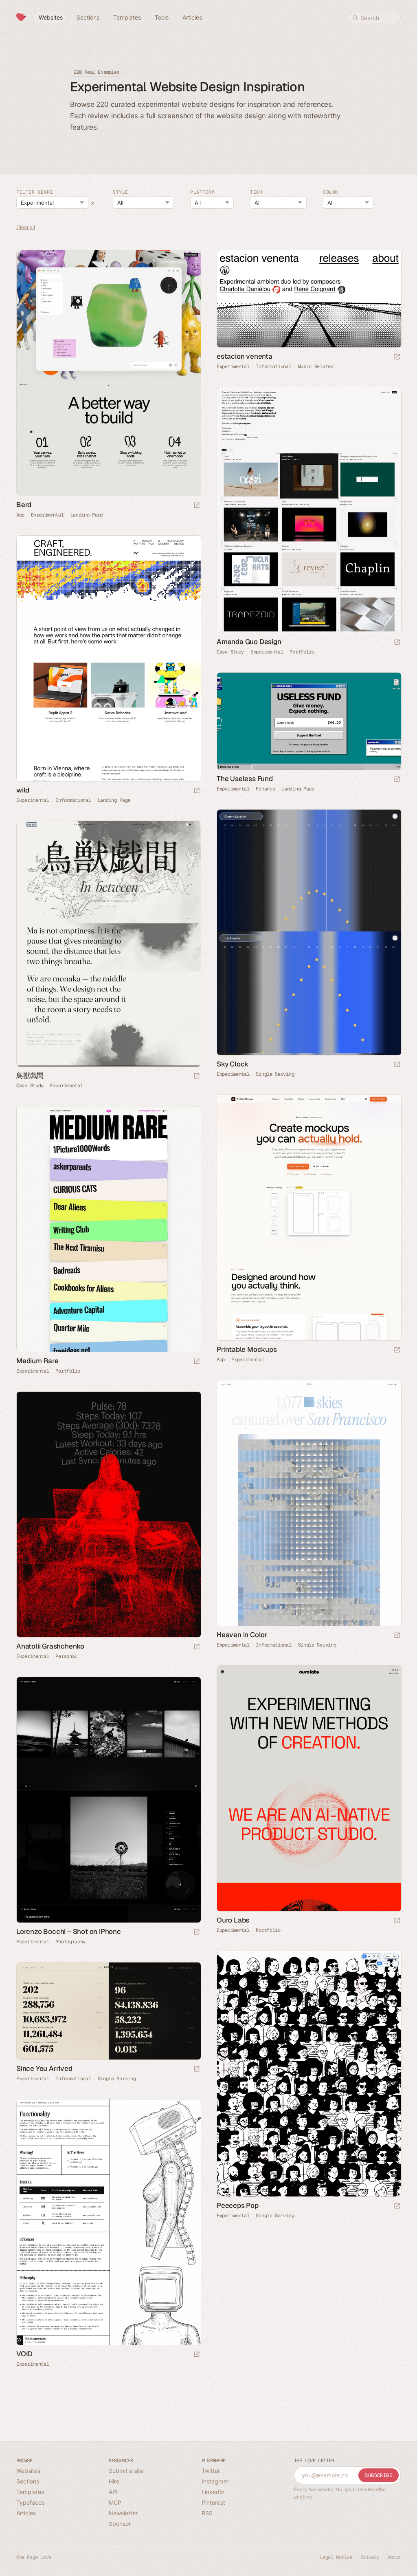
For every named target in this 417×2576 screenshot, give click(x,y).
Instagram (215, 2481)
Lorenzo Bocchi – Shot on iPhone (69, 1931)
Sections (28, 2481)
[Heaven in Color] (309, 1503)
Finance (265, 789)
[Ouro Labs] (309, 1789)
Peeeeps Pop (238, 2205)
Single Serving (275, 1074)
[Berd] (108, 373)
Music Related (316, 366)
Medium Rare (37, 1361)
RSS (207, 2513)
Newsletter (123, 2513)
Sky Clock (233, 1064)
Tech (256, 192)
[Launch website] (197, 506)
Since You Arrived (44, 2068)
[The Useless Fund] (309, 721)
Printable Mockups (247, 1349)
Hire (114, 2481)
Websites (28, 2471)
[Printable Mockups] (309, 1218)
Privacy (370, 2557)
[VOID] (108, 2222)
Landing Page (87, 515)
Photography (70, 1942)
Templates (30, 2492)
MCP (115, 2502)
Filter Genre (35, 192)
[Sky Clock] (309, 933)
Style (121, 192)
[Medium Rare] (108, 1229)
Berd (24, 505)
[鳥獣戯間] (108, 944)
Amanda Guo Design (249, 642)
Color (331, 192)
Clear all (26, 228)
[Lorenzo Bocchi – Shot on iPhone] (108, 1800)
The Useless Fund (245, 779)
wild (23, 790)
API (113, 2492)
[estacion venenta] (309, 299)
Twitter (211, 2471)
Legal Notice (336, 2557)
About (394, 2557)
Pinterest (213, 2502)
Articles (26, 2513)
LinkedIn (213, 2492)
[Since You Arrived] (108, 2011)
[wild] (108, 659)
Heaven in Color (242, 1635)
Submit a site (126, 2471)
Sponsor (120, 2524)
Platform (202, 192)
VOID (24, 2354)
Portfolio (302, 652)
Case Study (230, 652)
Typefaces (30, 2502)
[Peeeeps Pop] (309, 2074)
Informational (273, 366)
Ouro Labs (233, 1920)
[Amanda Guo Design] (309, 510)
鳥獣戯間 (30, 1075)
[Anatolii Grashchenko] (108, 1515)
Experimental (47, 515)
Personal (66, 1656)
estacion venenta (245, 356)
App (20, 515)
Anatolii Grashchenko (50, 1646)
